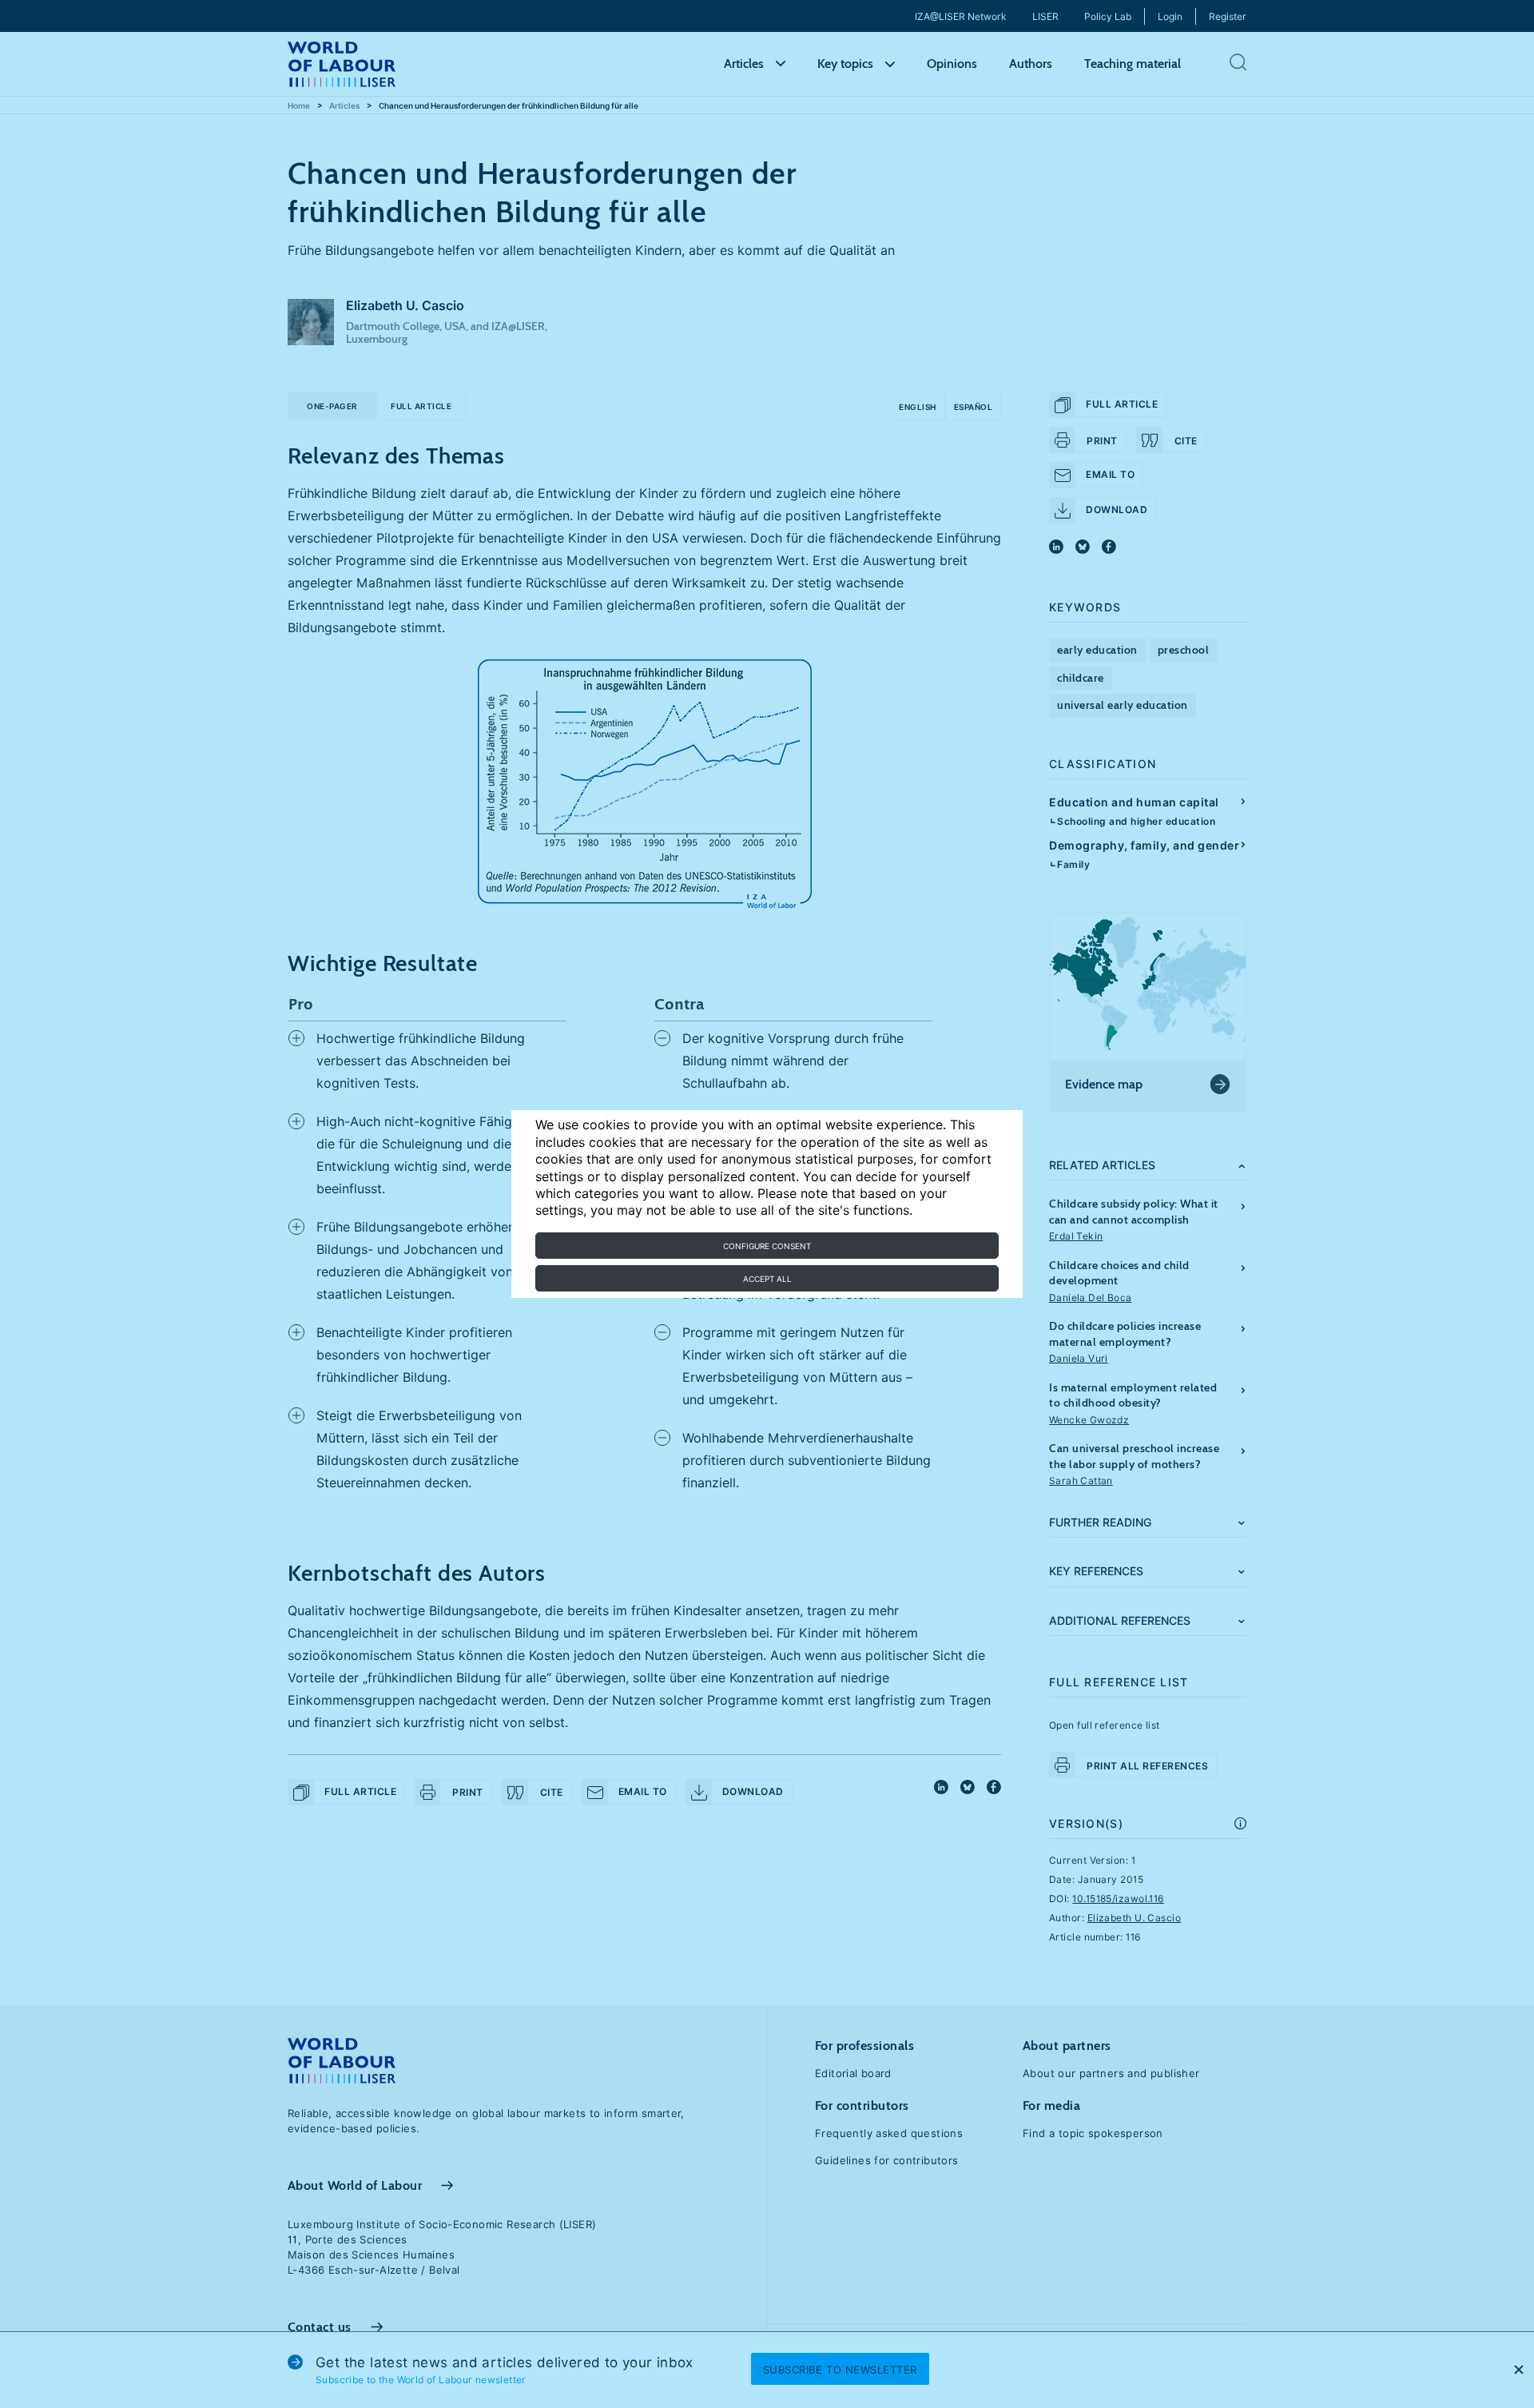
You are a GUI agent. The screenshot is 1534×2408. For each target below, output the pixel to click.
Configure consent (767, 1246)
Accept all (767, 1279)
